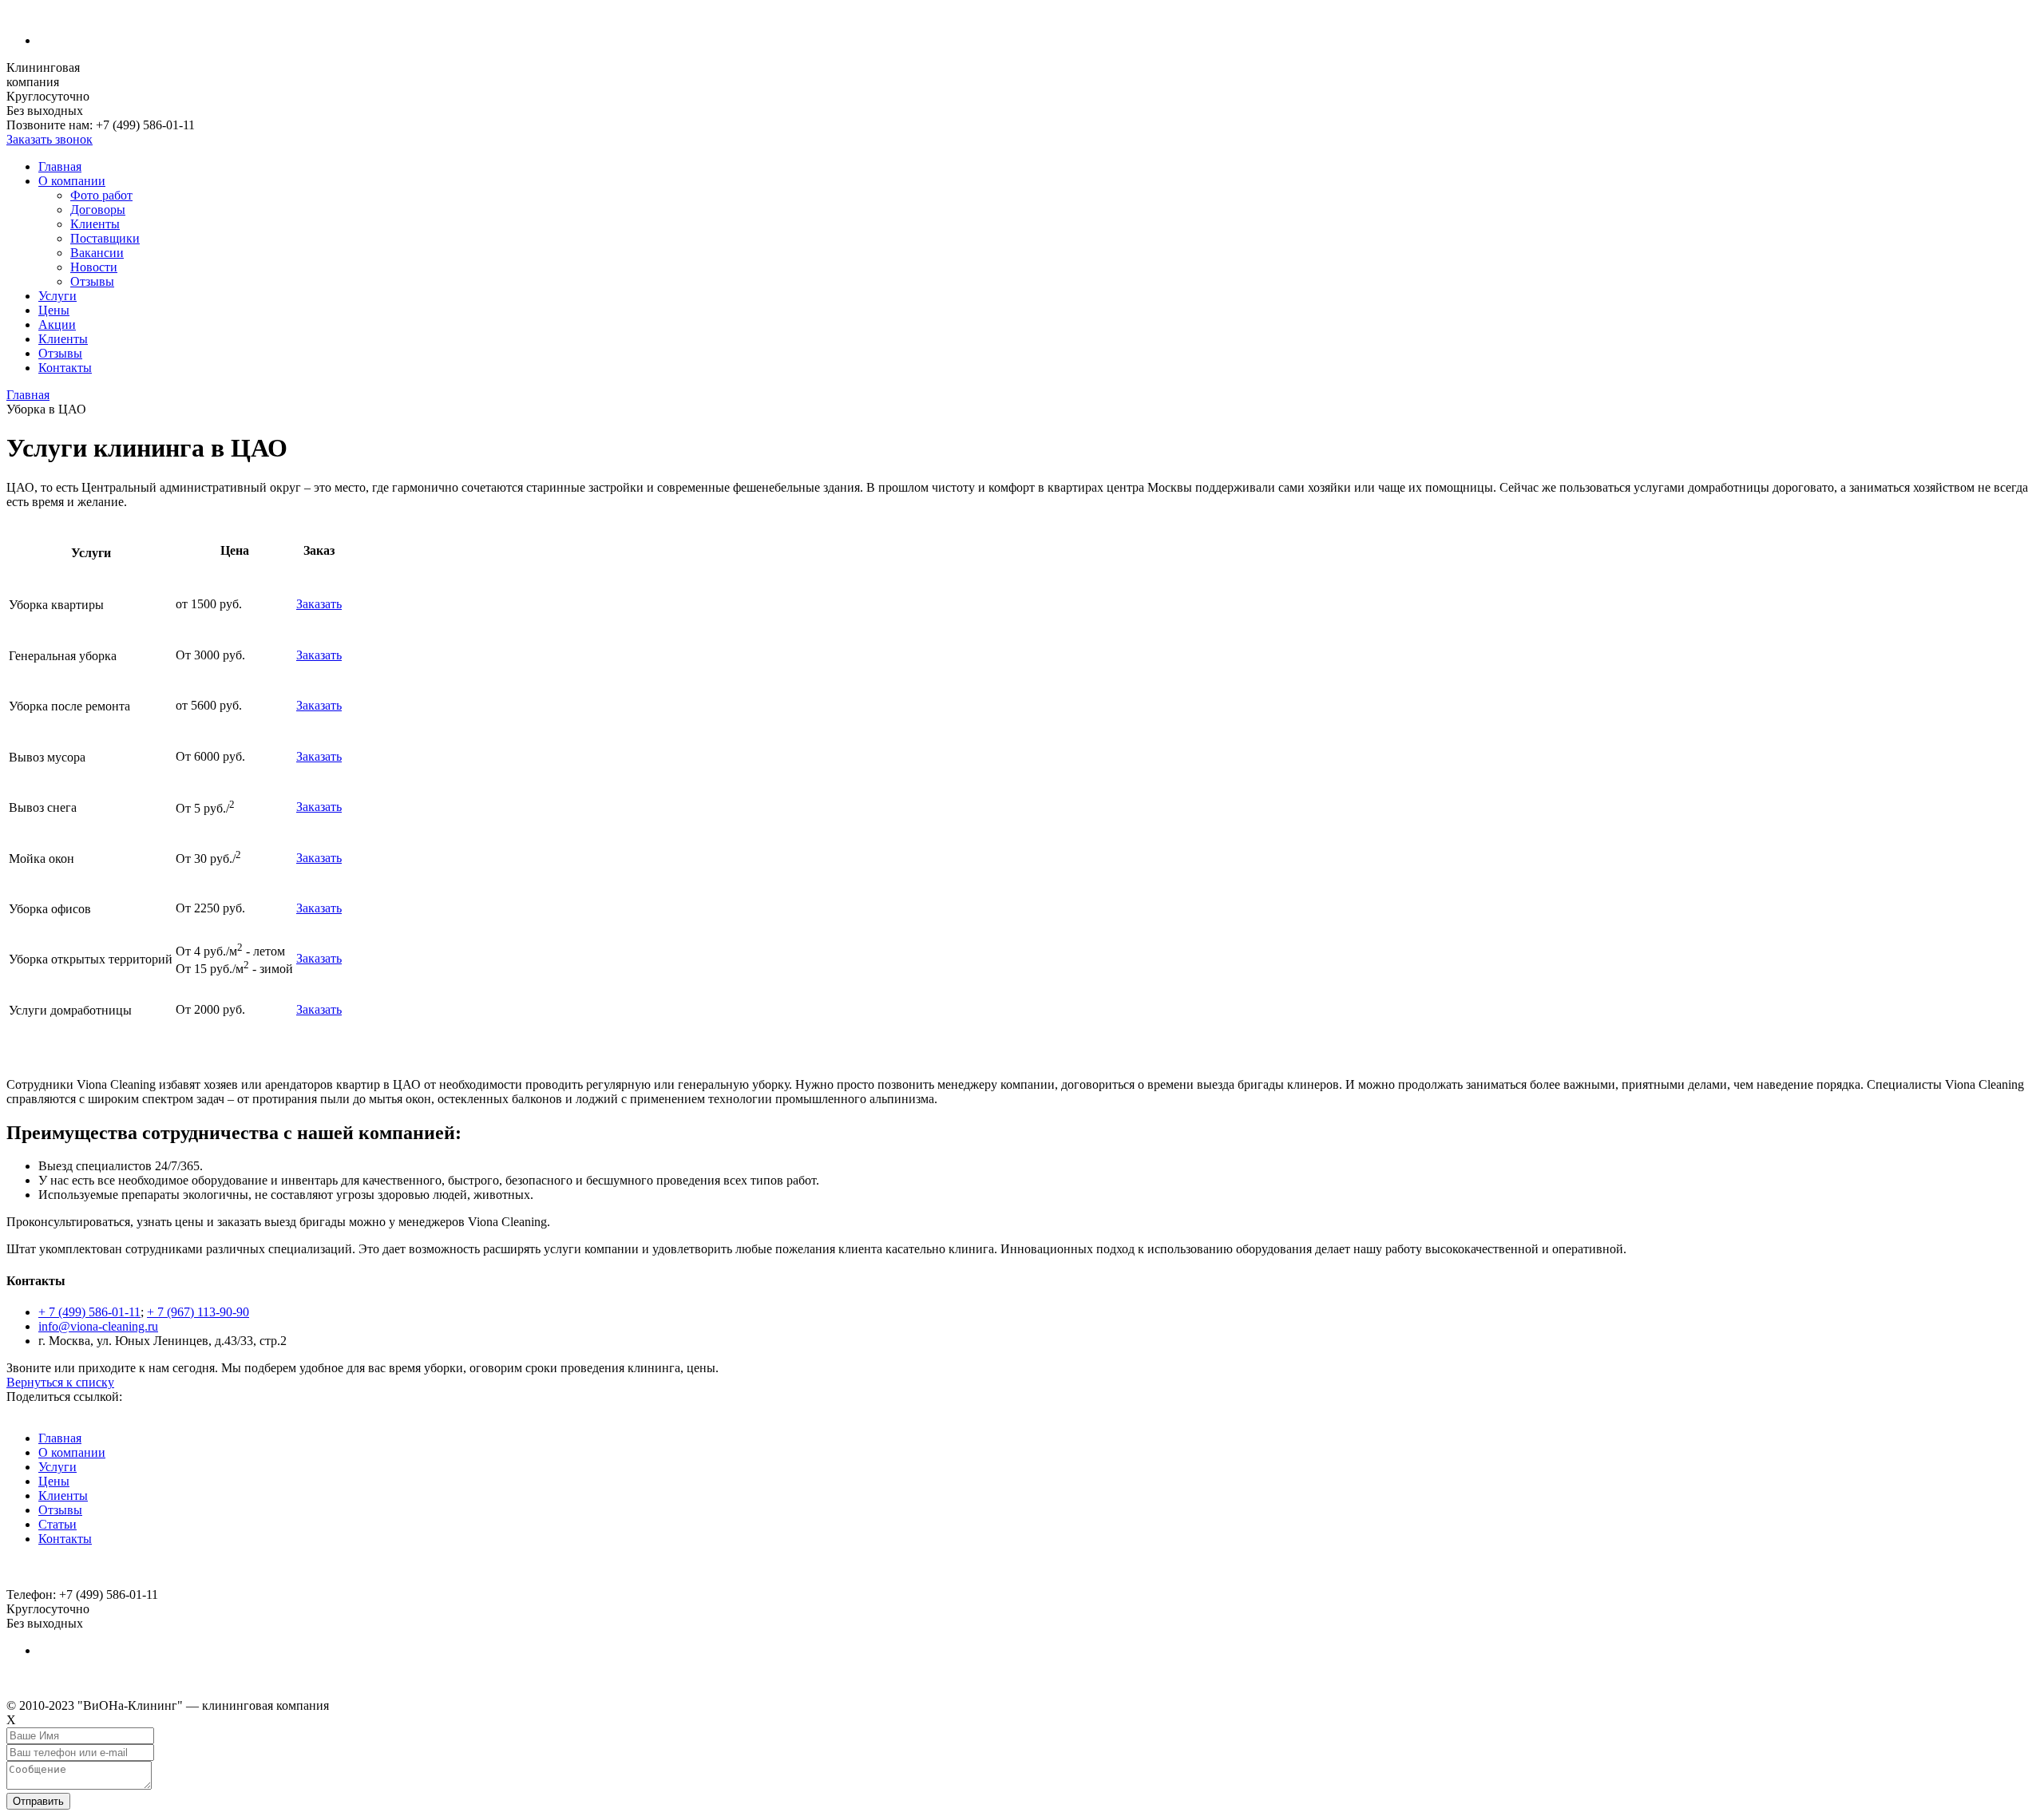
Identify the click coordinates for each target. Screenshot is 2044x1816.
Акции (57, 324)
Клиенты (95, 224)
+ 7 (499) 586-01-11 (89, 1312)
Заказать (319, 604)
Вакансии (97, 253)
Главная (60, 166)
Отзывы (92, 281)
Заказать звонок (50, 139)
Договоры (98, 210)
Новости (94, 267)
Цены (54, 310)
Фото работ (101, 195)
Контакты (65, 368)
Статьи (57, 1524)
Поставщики (105, 238)
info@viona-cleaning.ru (98, 1326)
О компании (72, 181)
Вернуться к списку (60, 1382)
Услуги (57, 296)
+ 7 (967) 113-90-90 (198, 1312)
